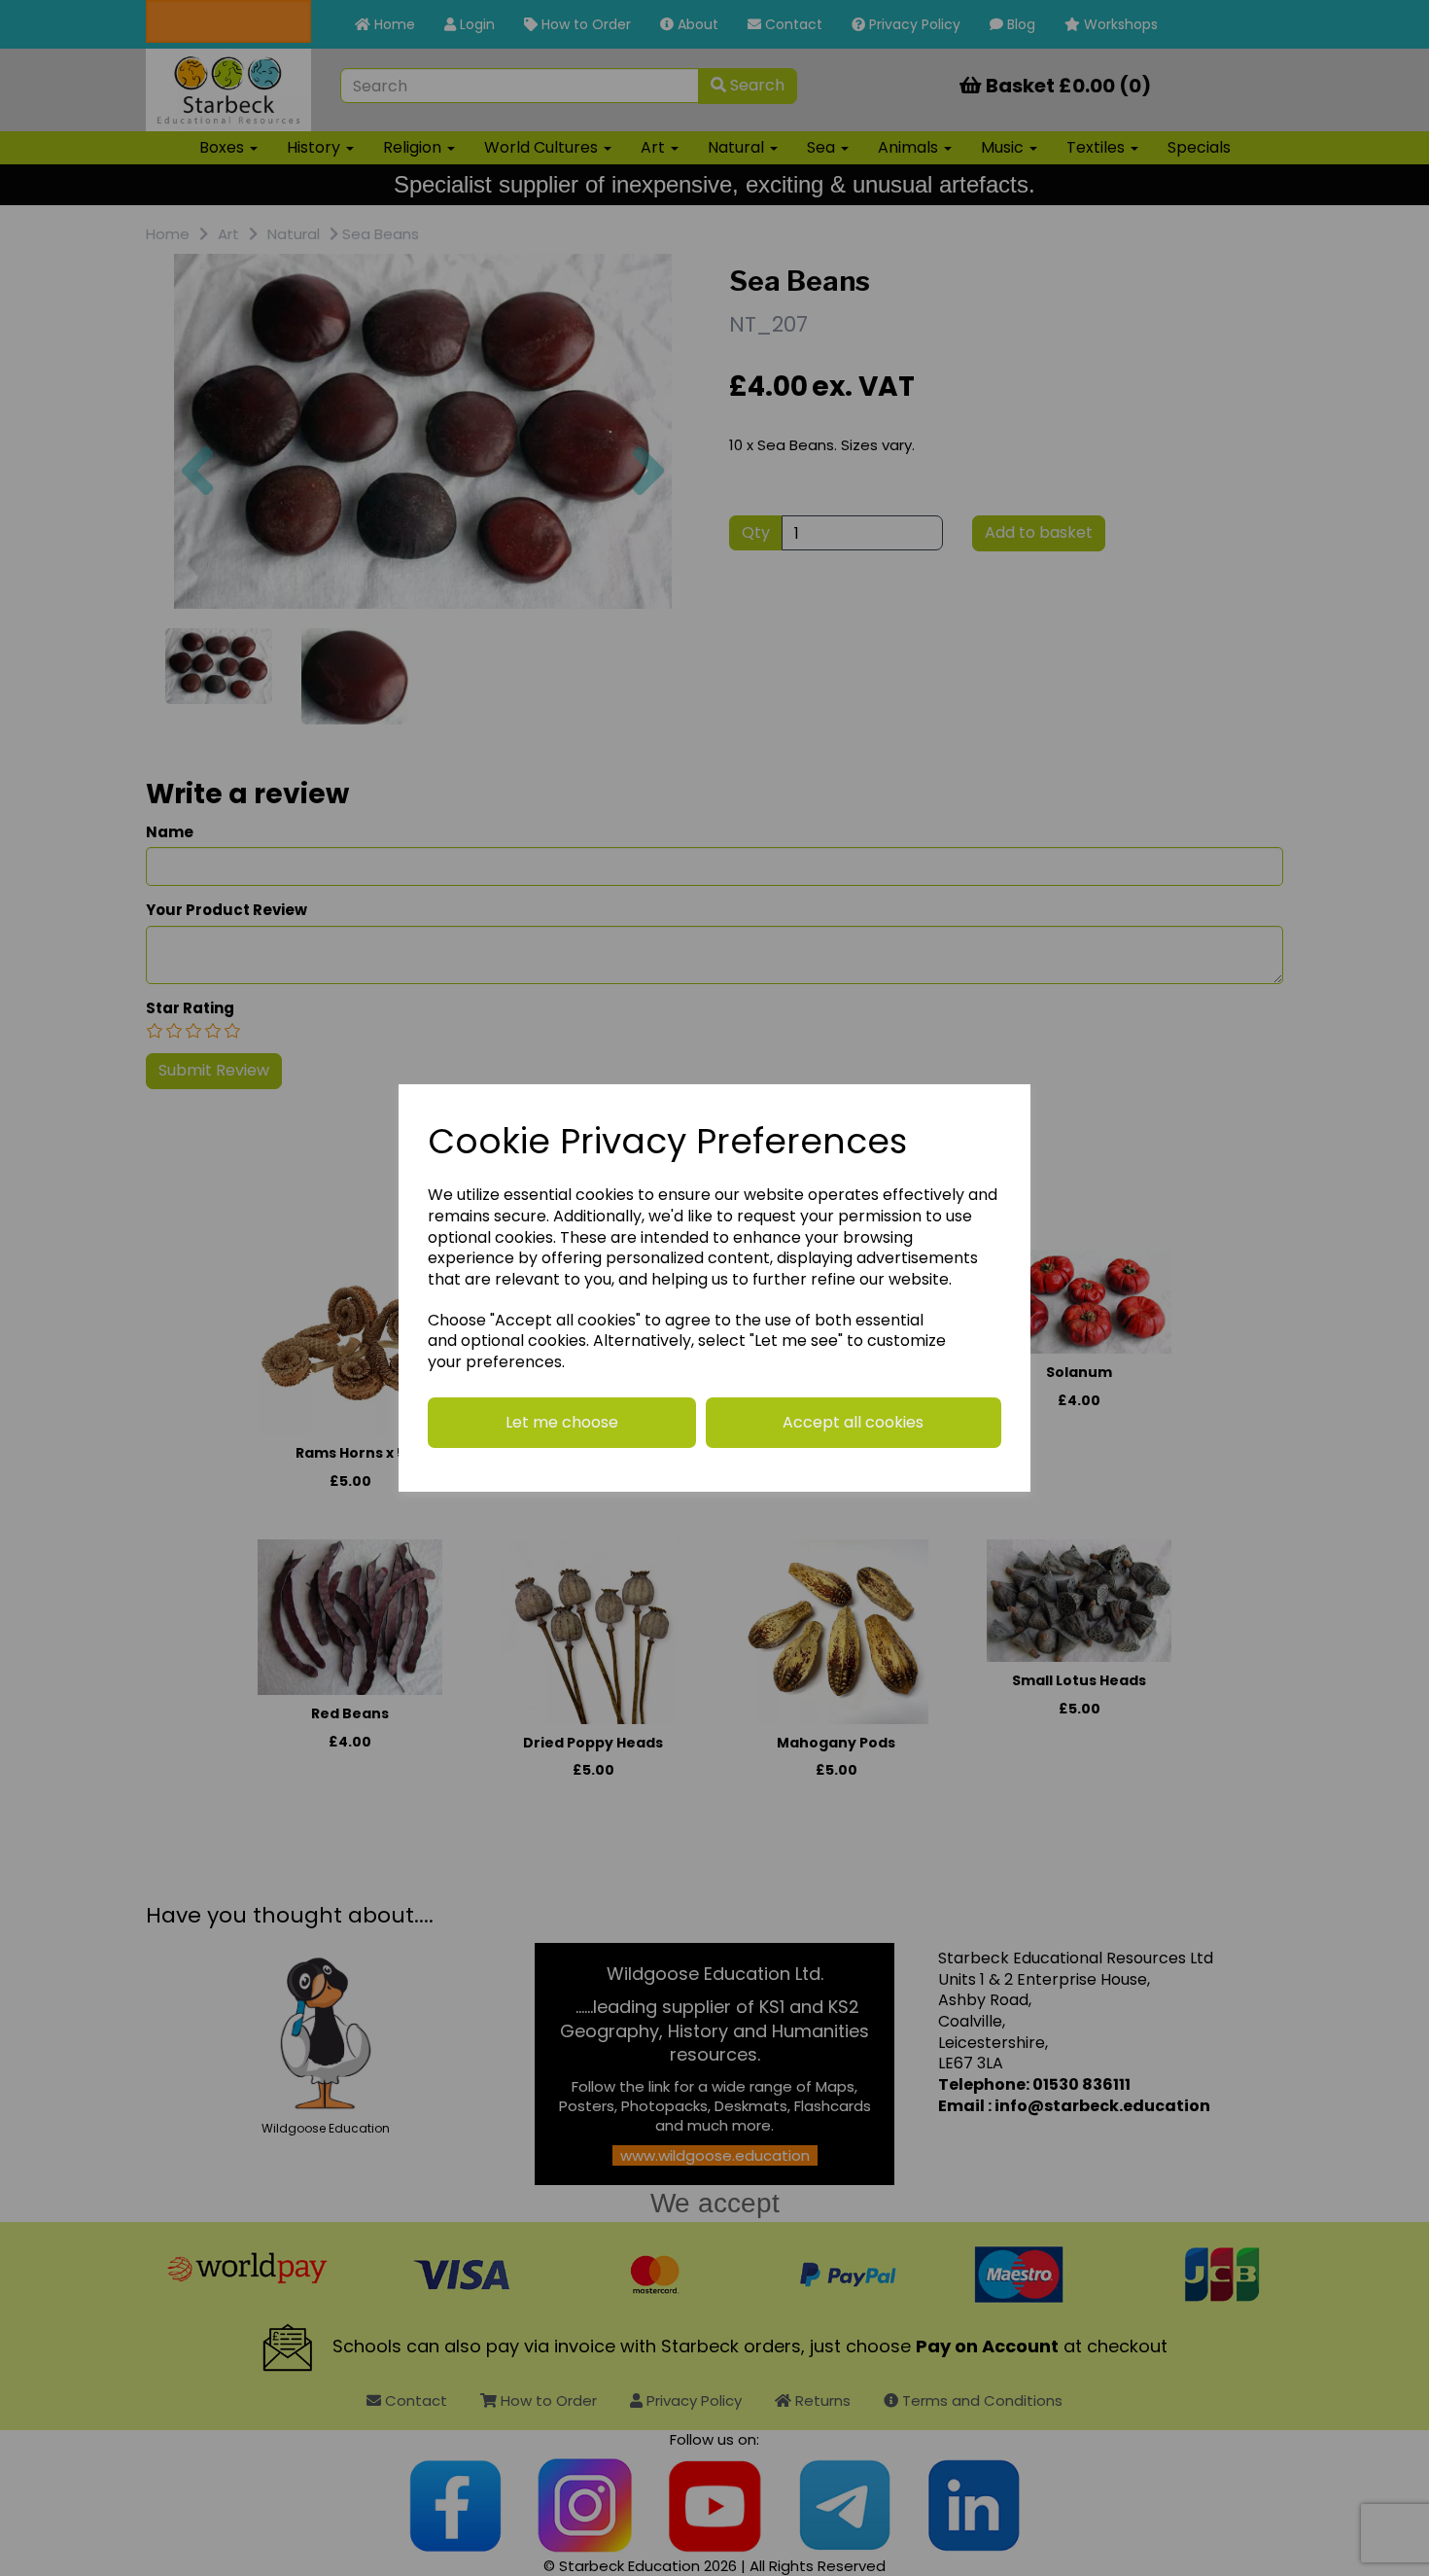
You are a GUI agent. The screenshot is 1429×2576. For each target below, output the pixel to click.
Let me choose (562, 1422)
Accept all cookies (853, 1422)
